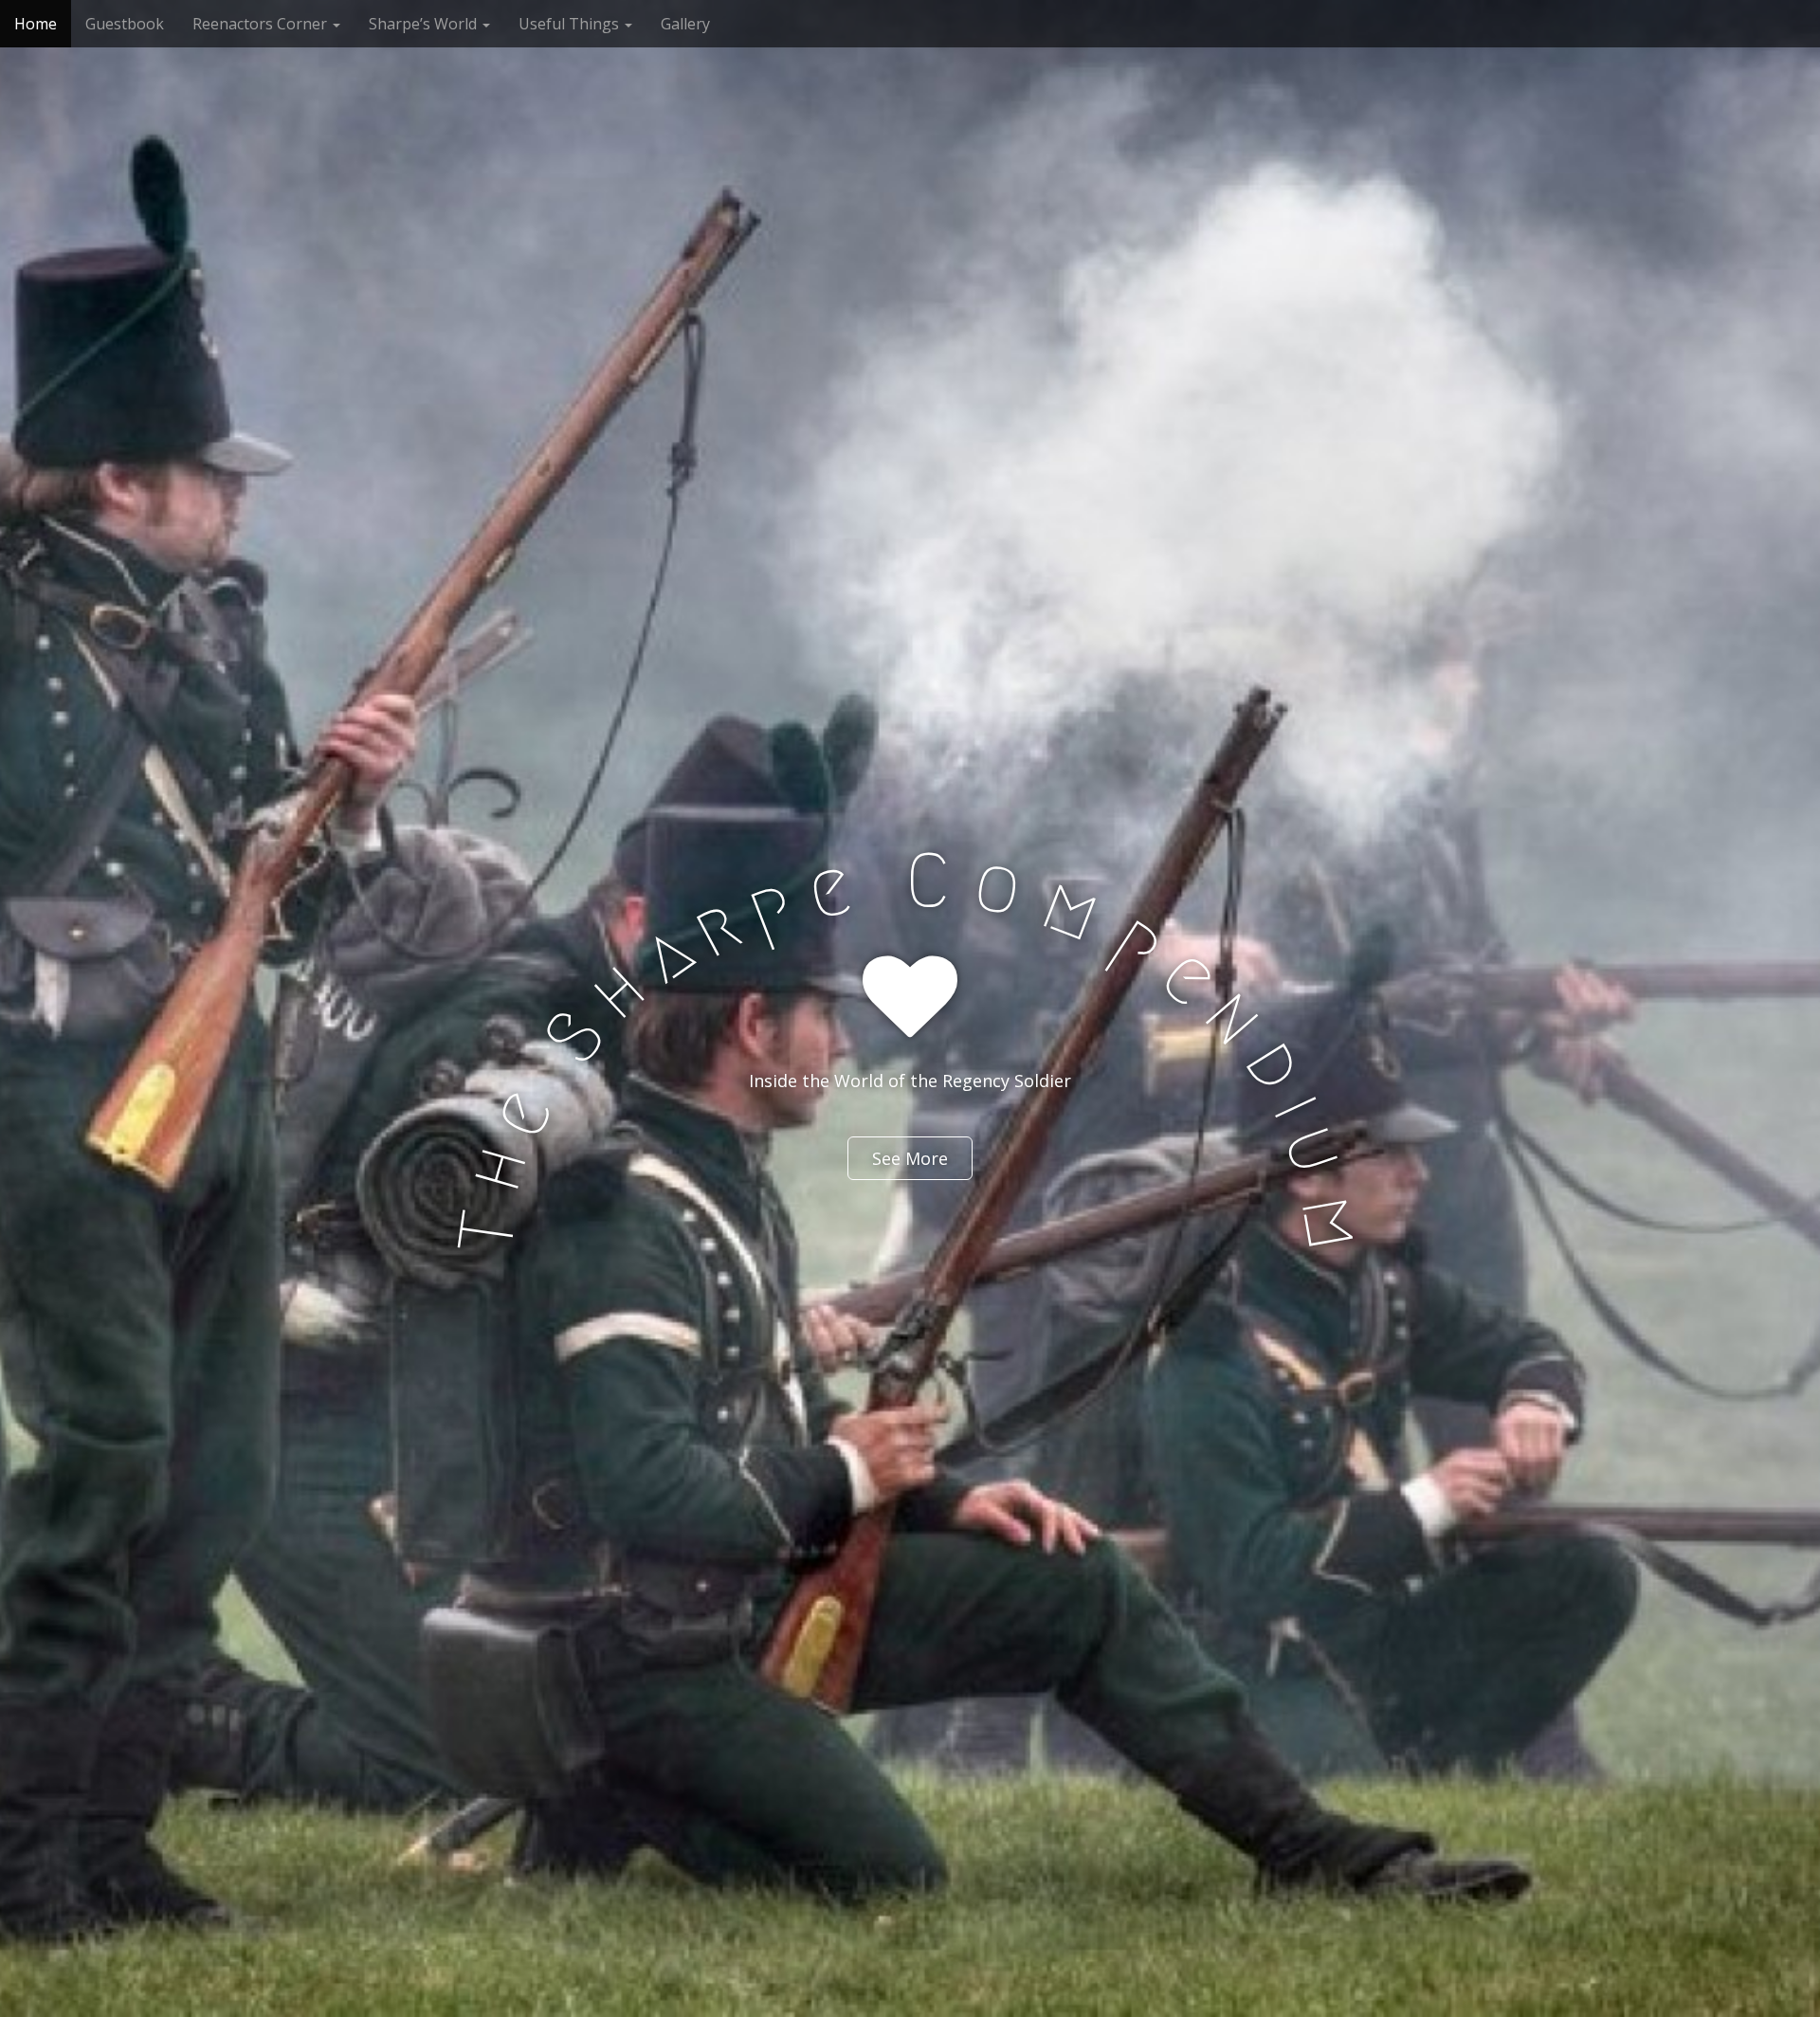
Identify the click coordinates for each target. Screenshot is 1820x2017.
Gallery (685, 24)
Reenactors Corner (262, 24)
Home (36, 24)
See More (910, 1158)
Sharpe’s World (425, 24)
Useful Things (571, 24)
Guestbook (125, 24)
